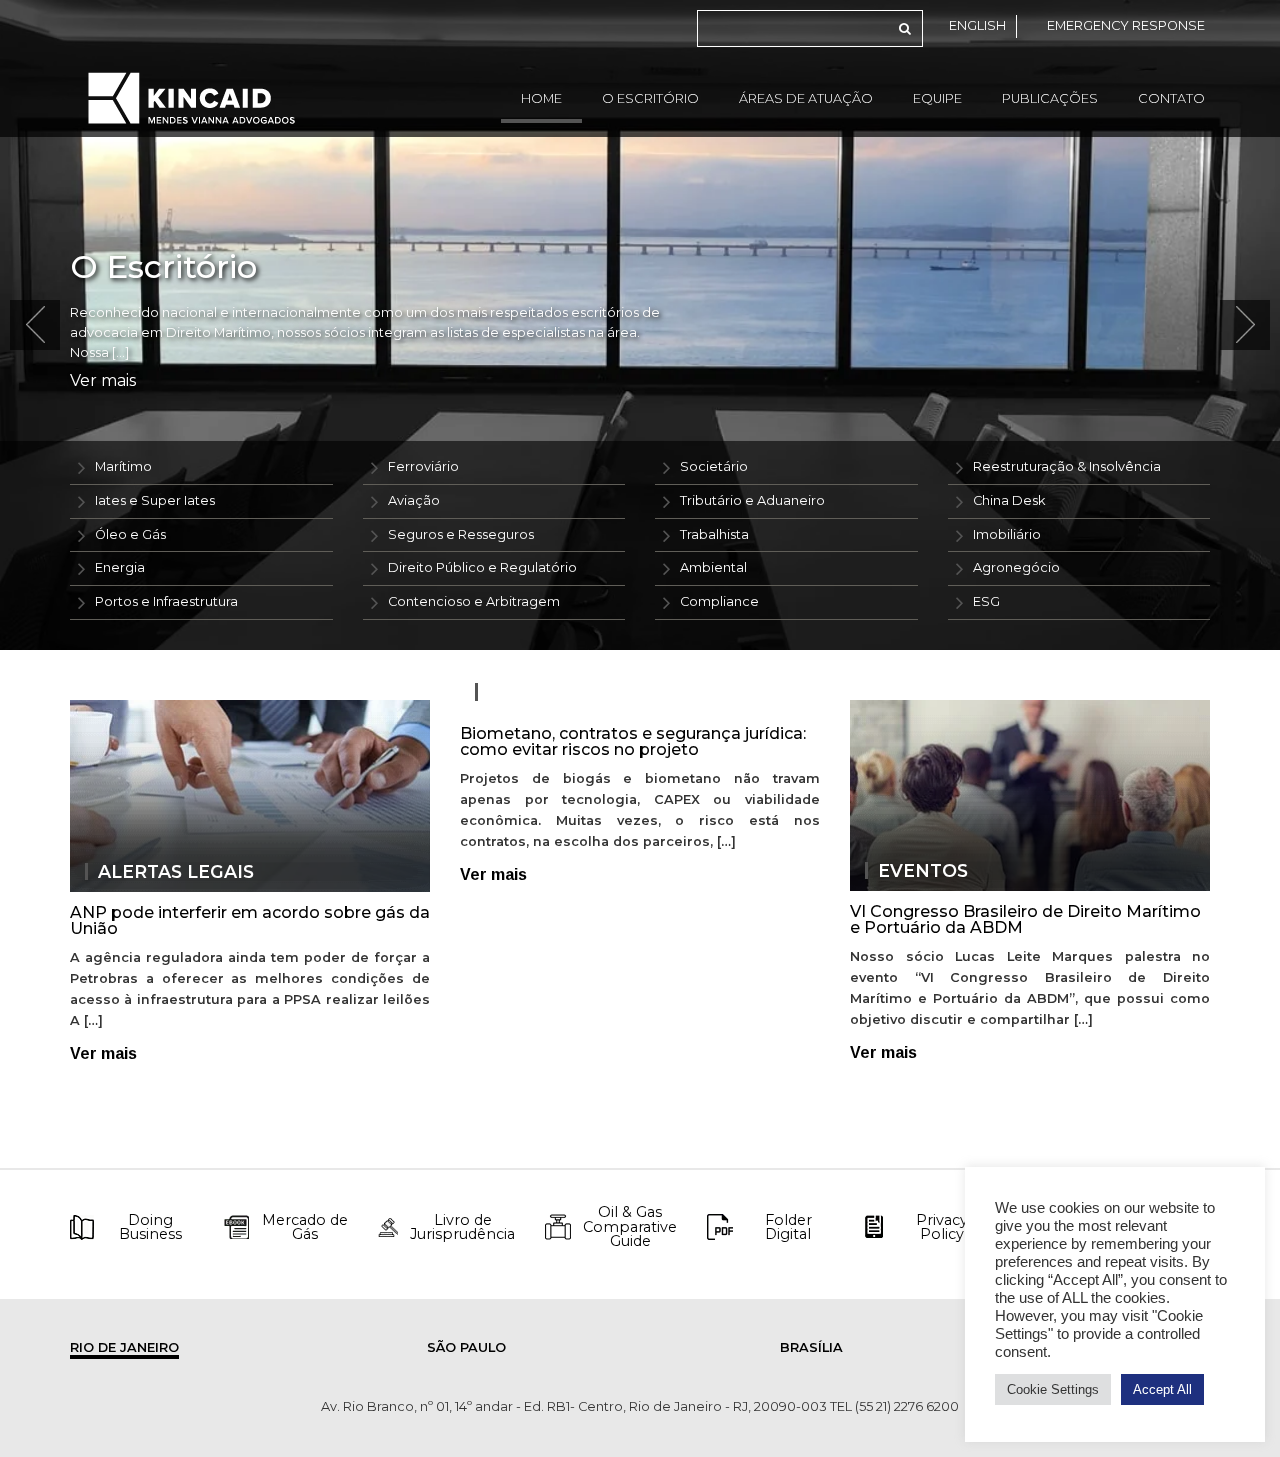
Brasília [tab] (811, 1347)
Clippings (539, 692)
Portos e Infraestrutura (166, 601)
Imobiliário (1007, 534)
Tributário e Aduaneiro (752, 500)
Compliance (719, 601)
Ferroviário (423, 466)
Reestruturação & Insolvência (1067, 466)
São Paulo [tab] (466, 1347)
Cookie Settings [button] (1053, 1389)
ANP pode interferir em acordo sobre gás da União (250, 920)
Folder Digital (788, 1227)
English (977, 25)
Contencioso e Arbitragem (474, 601)
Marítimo (123, 466)
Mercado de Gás (305, 1227)
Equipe (937, 98)
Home (541, 98)
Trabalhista (714, 534)
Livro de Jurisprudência (462, 1227)
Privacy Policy (942, 1227)
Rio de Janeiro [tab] (124, 1347)
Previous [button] (35, 325)
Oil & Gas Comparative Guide (630, 1226)
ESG (986, 601)
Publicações (1050, 98)
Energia (120, 567)
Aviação (414, 500)
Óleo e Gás (130, 534)
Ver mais (103, 381)
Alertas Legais (176, 872)
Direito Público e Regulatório (482, 567)
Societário (714, 466)
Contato (1171, 98)
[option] (640, 325)
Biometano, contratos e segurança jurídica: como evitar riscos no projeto (633, 741)
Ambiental (713, 567)
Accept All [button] (1162, 1389)
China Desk (1009, 500)
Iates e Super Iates (155, 500)
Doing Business (150, 1227)
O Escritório (650, 98)
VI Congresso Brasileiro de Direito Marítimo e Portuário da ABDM (1025, 919)
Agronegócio (1016, 567)
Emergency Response (1126, 25)
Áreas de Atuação (806, 98)
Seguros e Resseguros (461, 534)
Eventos (923, 871)
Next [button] (1245, 325)
